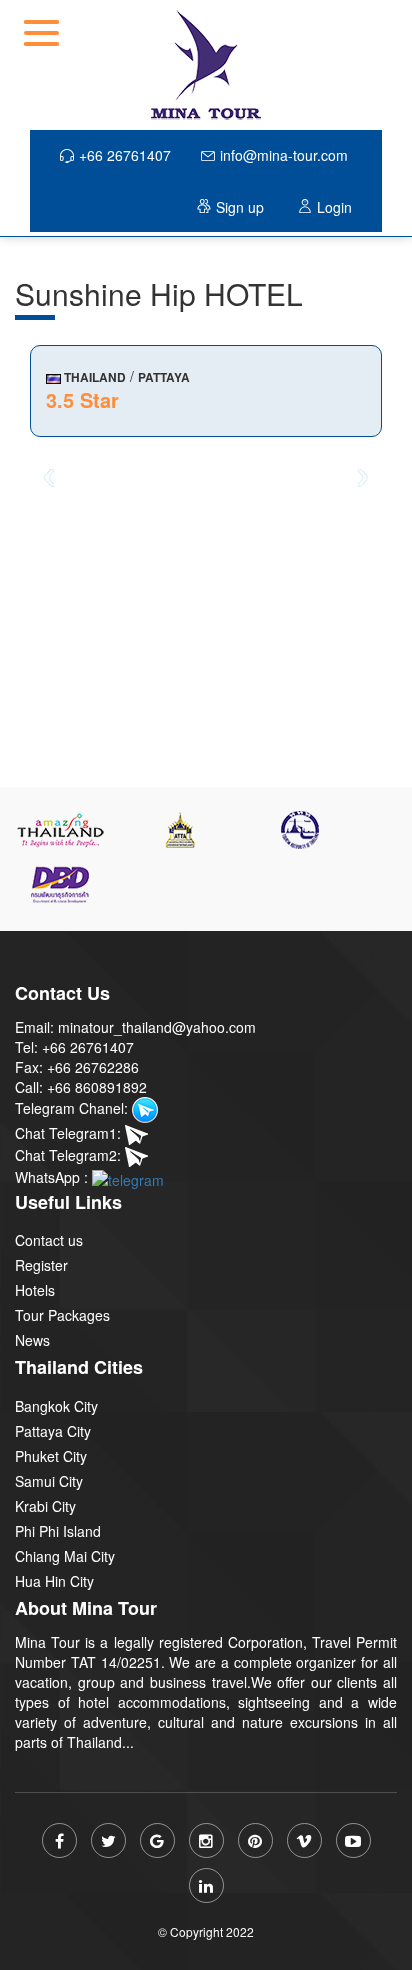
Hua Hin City (54, 1581)
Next (363, 477)
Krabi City (45, 1506)
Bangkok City (56, 1406)
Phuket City (51, 1456)
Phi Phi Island (58, 1531)
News (32, 1340)
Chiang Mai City (65, 1556)
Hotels (35, 1290)
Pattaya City (53, 1431)
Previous (49, 477)
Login (334, 207)
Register (41, 1265)
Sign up (240, 207)
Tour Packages (62, 1315)
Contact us (49, 1240)
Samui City (49, 1481)
